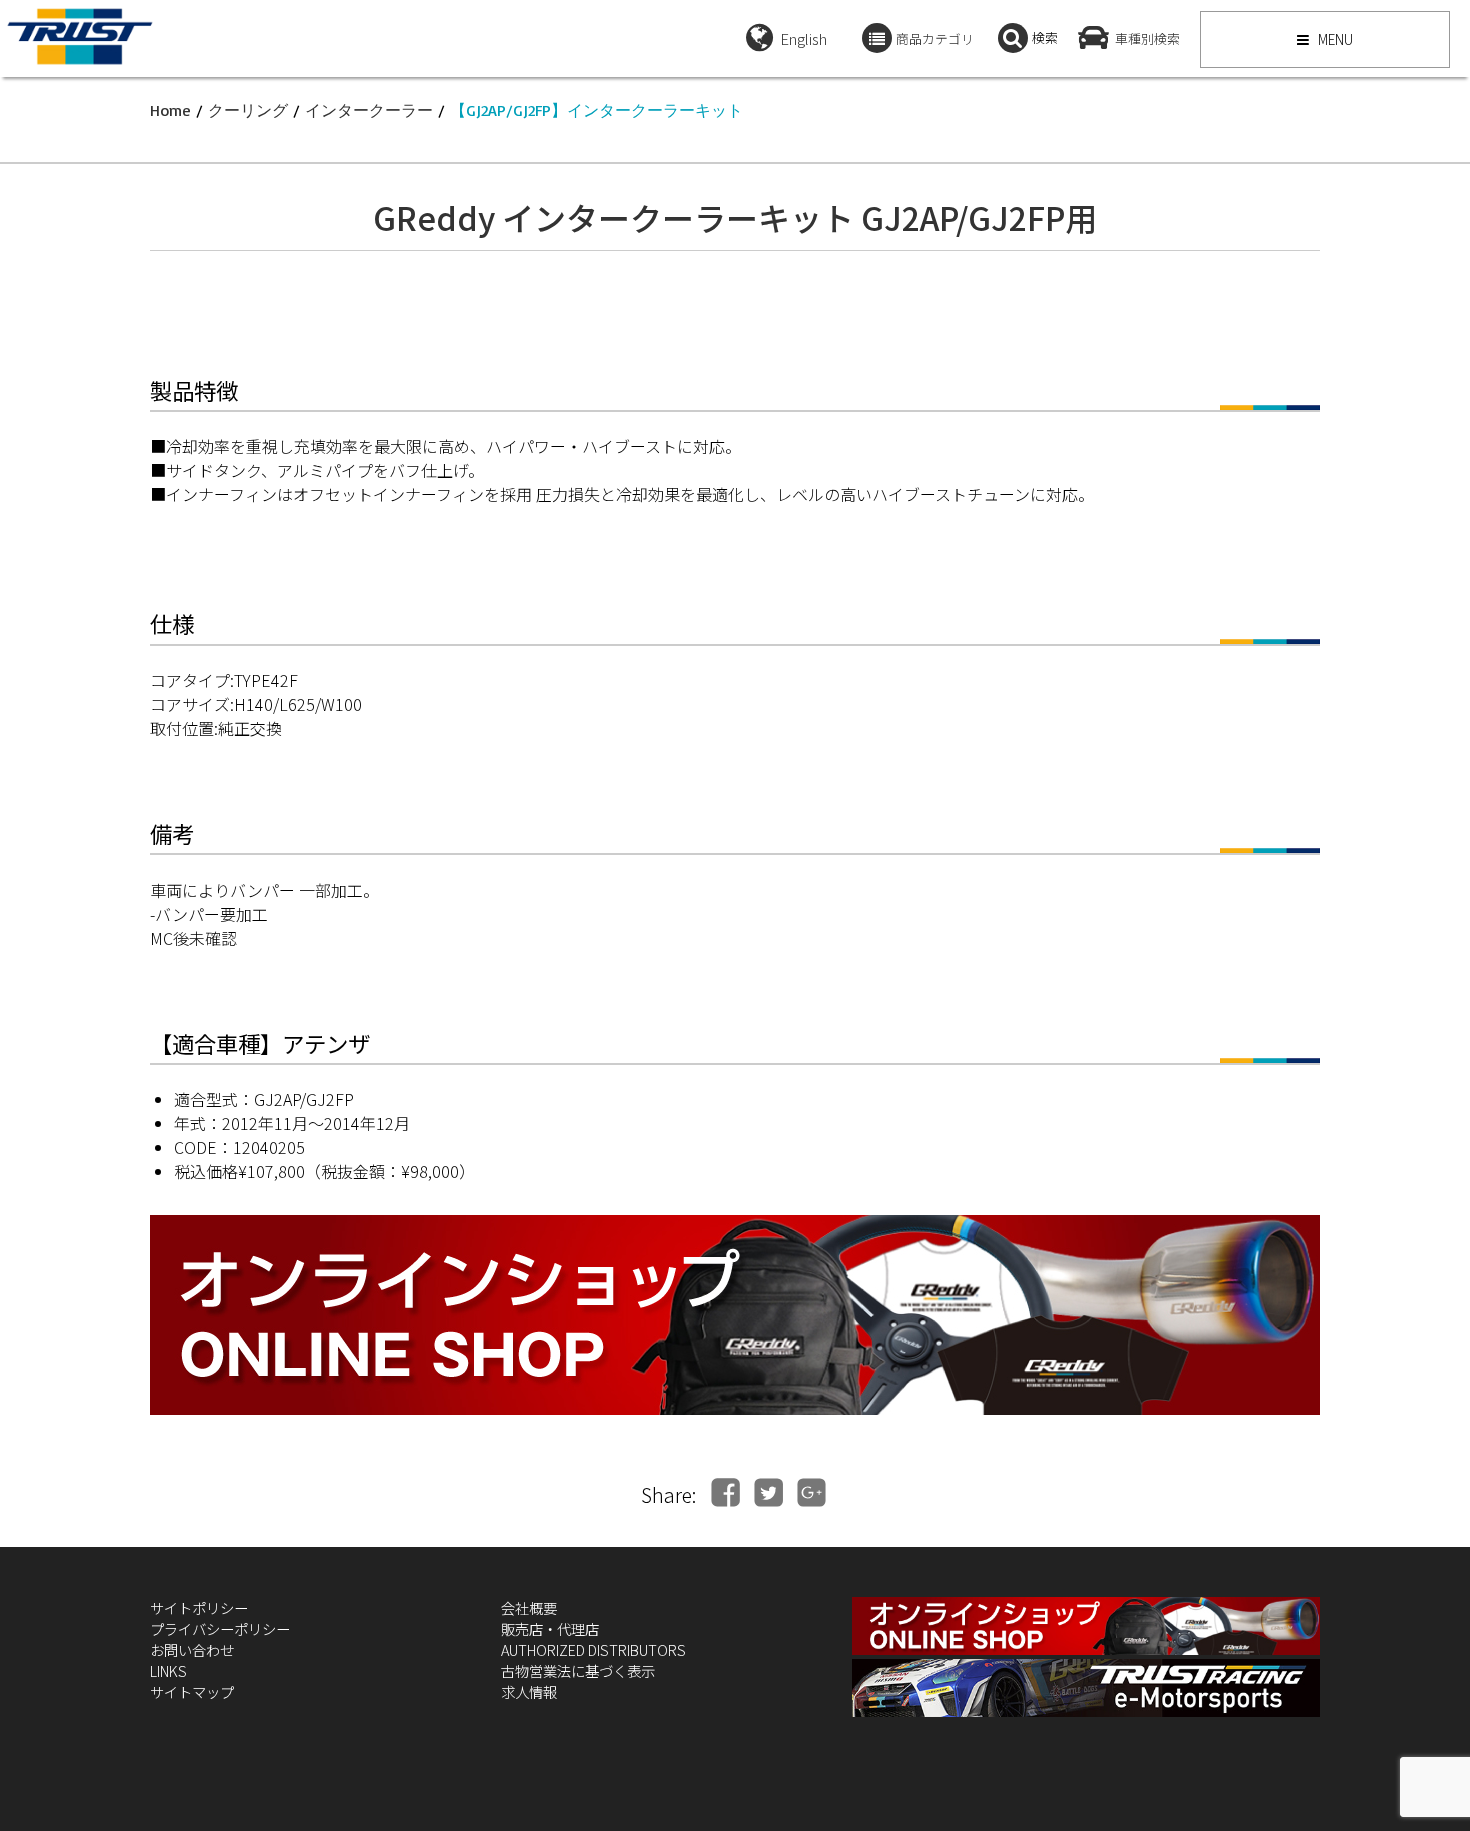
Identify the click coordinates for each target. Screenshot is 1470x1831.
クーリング (248, 110)
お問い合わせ (192, 1649)
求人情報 (529, 1691)
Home (170, 110)
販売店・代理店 (550, 1628)
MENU (1334, 39)
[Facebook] (725, 1492)
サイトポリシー (199, 1607)
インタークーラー (369, 110)
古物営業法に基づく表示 (578, 1670)
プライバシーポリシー (220, 1628)
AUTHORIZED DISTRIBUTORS (593, 1649)
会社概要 (529, 1607)
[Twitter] (768, 1492)
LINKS (168, 1670)
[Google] (811, 1492)
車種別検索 (1147, 38)
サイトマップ (192, 1691)
